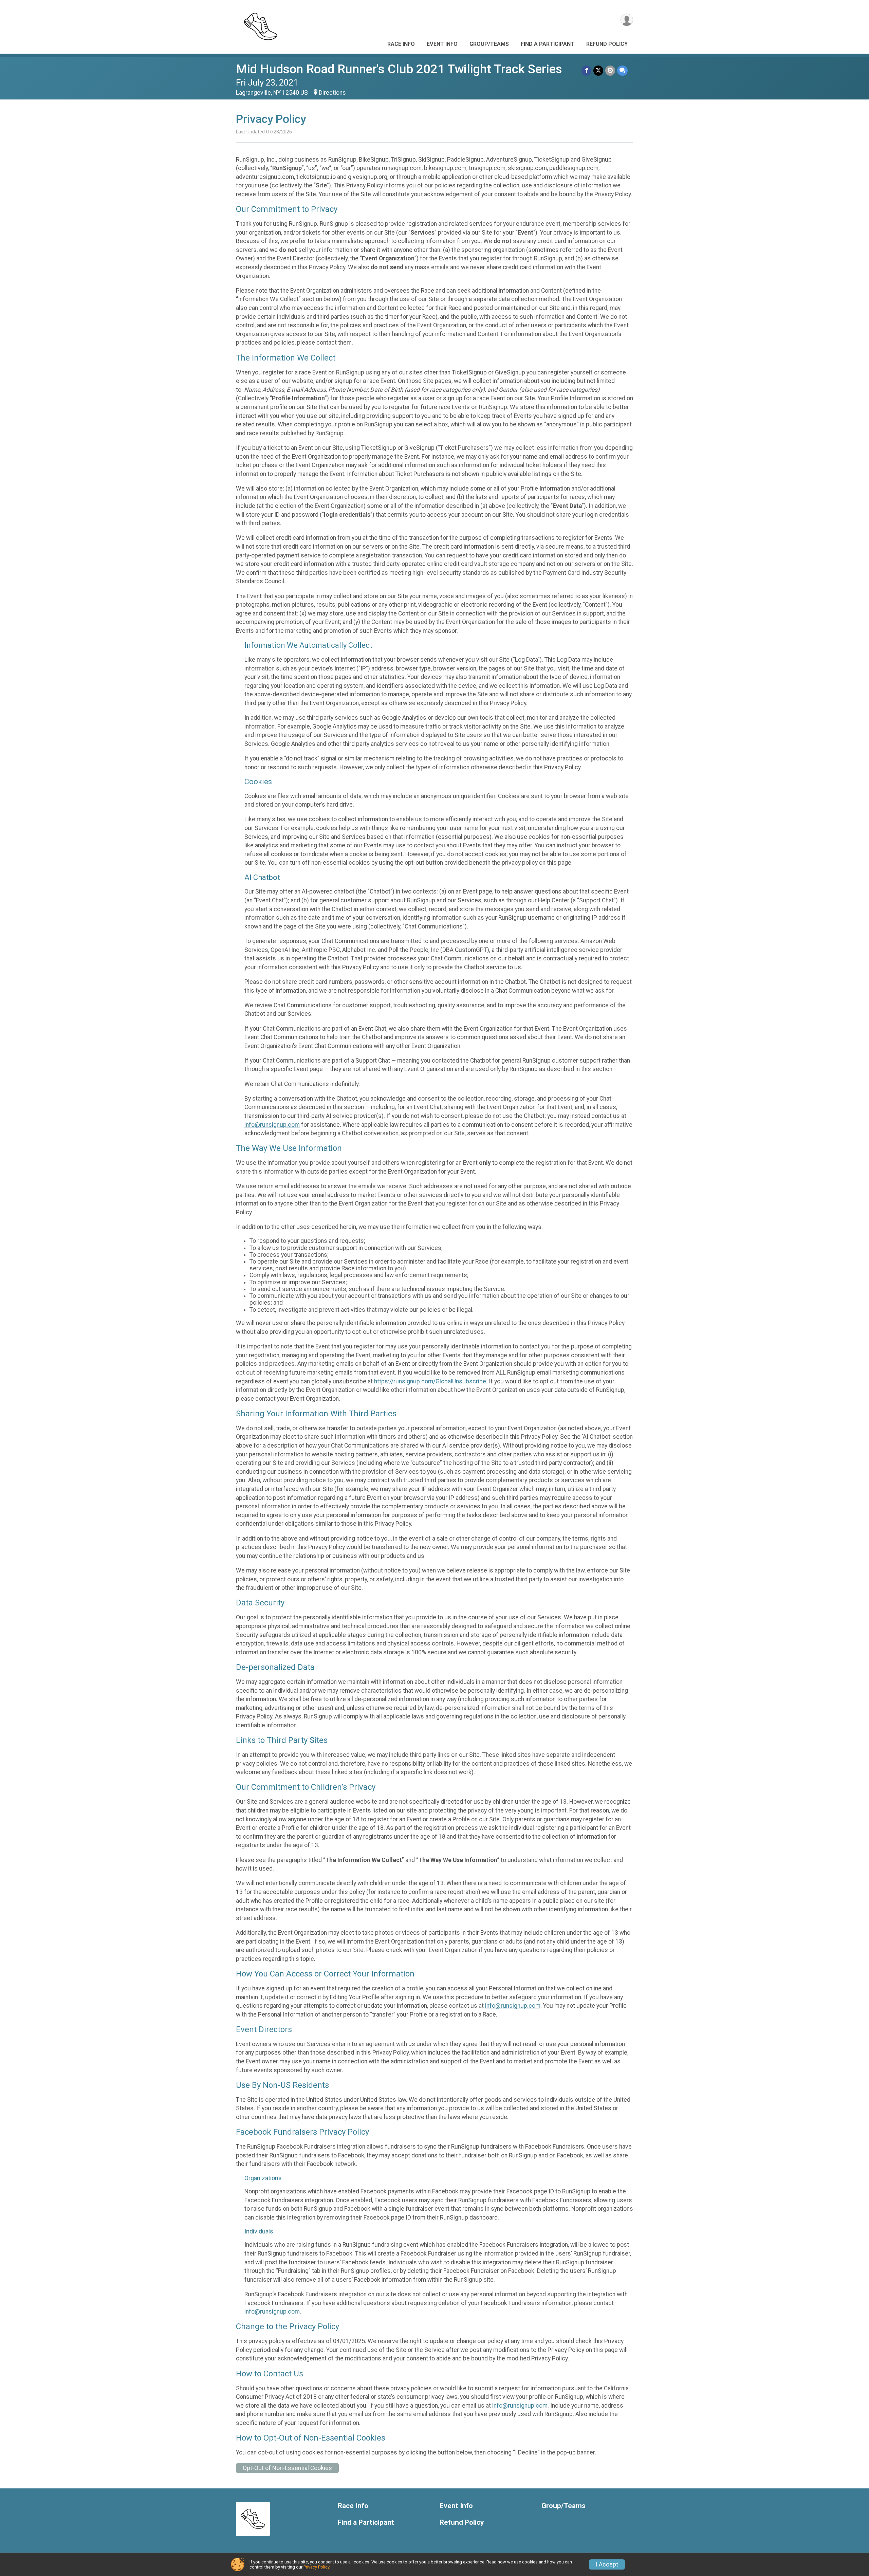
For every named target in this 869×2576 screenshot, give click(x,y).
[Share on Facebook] (586, 70)
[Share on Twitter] (598, 70)
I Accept (607, 2564)
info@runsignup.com (272, 1125)
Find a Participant (548, 44)
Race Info (401, 44)
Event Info (442, 44)
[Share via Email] (610, 70)
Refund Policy (607, 44)
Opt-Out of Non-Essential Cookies (287, 2468)
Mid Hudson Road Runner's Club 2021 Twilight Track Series (399, 69)
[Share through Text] (622, 70)
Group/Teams (489, 44)
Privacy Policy (316, 2567)
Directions (332, 93)
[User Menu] (627, 20)
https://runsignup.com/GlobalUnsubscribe (430, 1381)
